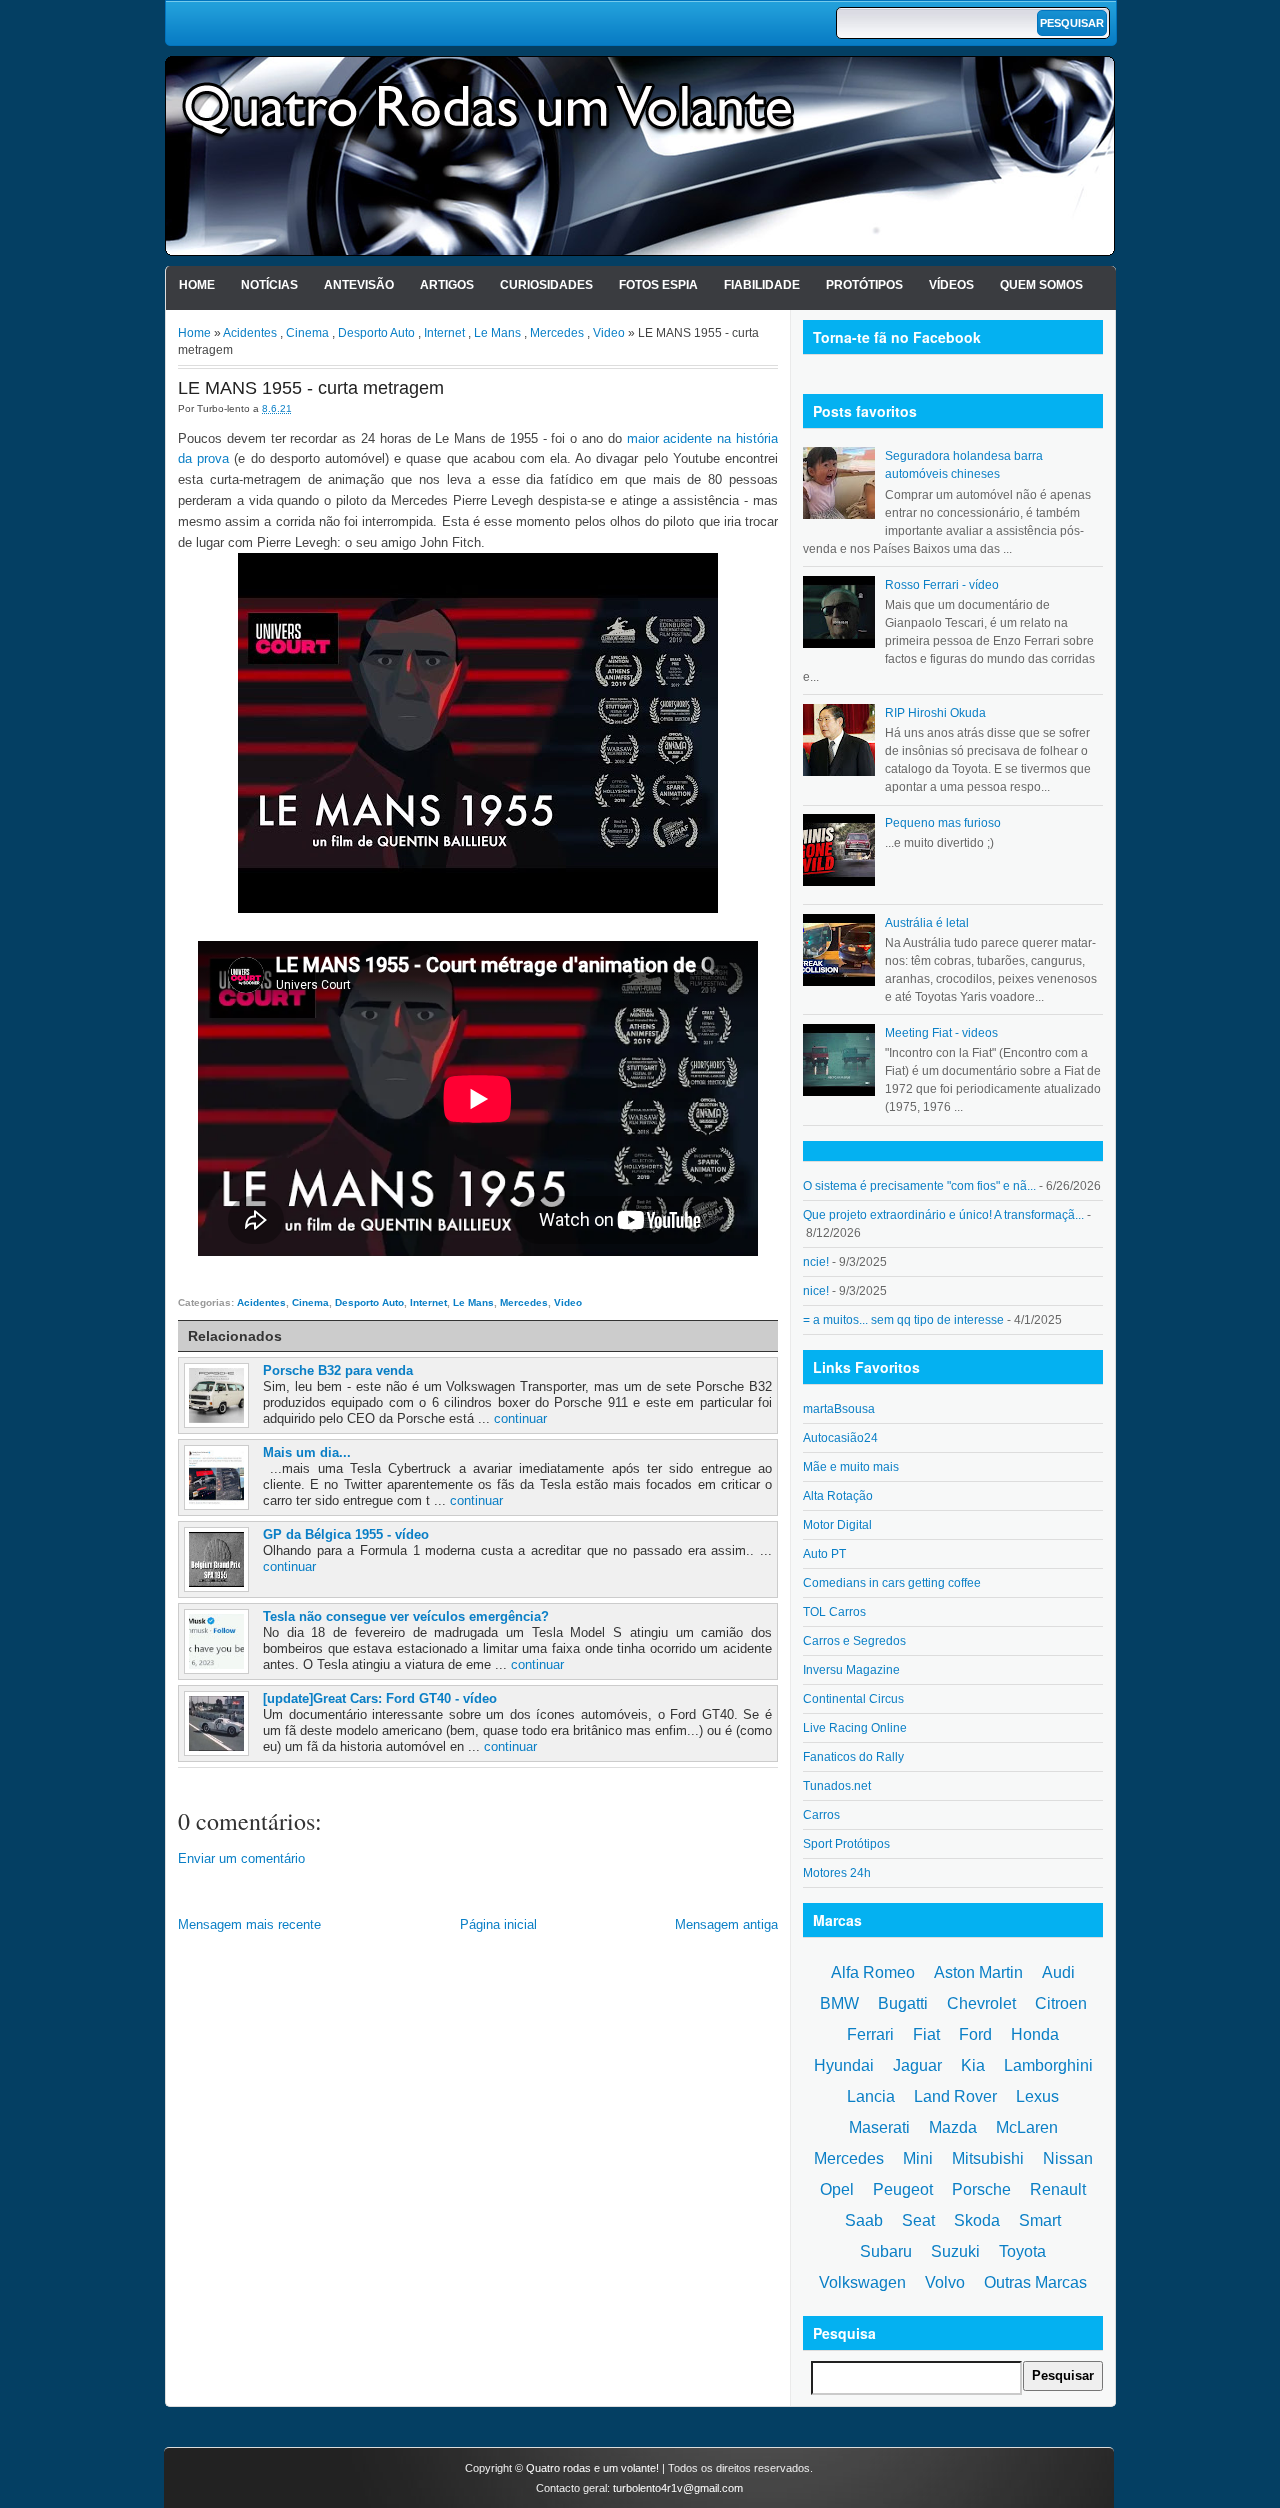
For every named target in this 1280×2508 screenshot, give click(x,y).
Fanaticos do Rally (853, 1757)
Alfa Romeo (873, 1972)
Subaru (886, 2251)
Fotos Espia (658, 285)
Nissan (1068, 2158)
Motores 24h (837, 1873)
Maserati (879, 2127)
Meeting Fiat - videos (941, 1033)
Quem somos (1041, 285)
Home (197, 285)
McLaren (1027, 2127)
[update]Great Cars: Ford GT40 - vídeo (380, 1698)
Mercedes (557, 333)
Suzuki (955, 2251)
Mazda (953, 2127)
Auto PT (824, 1554)
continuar (520, 1418)
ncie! (816, 1262)
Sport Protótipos (846, 1844)
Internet (444, 333)
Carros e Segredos (854, 1641)
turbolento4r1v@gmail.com (678, 2488)
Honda (1035, 2034)
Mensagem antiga (726, 1924)
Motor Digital (837, 1525)
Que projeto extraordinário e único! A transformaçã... (943, 1215)
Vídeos (951, 285)
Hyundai (844, 2065)
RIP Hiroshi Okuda (935, 713)
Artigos (447, 285)
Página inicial (498, 1924)
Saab (864, 2220)
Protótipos (864, 285)
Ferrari (870, 2034)
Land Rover (955, 2096)
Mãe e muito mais (851, 1467)
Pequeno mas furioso (943, 823)
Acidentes (250, 333)
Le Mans (497, 333)
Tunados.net (837, 1786)
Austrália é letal (927, 923)
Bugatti (903, 2003)
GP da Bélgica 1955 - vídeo (346, 1534)
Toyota (1022, 2251)
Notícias (269, 285)
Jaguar (917, 2065)
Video (609, 333)
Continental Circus (853, 1699)
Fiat (926, 2034)
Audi (1058, 1972)
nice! (816, 1291)
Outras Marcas (1035, 2282)
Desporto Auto (376, 333)
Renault (1058, 2189)
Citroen (1061, 2003)
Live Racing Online (855, 1728)
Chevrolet (981, 2003)
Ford (975, 2034)
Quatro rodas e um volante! (592, 2468)
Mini (918, 2158)
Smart (1040, 2220)
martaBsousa (839, 1409)
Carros (821, 1815)
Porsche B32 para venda (338, 1370)
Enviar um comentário (241, 1858)
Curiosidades (546, 285)
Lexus (1037, 2096)
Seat (918, 2220)
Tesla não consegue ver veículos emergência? (406, 1616)
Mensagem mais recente (249, 1924)
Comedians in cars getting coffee (892, 1583)
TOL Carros (834, 1612)
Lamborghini (1048, 2065)
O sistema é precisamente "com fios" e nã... (919, 1186)
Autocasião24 (840, 1438)
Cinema (307, 333)
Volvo (945, 2282)
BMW (839, 2003)
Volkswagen (862, 2282)
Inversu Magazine (851, 1670)
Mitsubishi (988, 2158)
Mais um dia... (307, 1452)
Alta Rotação (838, 1496)
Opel (837, 2189)
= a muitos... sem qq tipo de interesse (903, 1320)
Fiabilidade (762, 285)
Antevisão (359, 285)
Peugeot (903, 2189)
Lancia (871, 2096)
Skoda (977, 2220)
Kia (973, 2065)
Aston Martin (978, 1972)
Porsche (981, 2189)
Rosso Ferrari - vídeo (942, 585)
